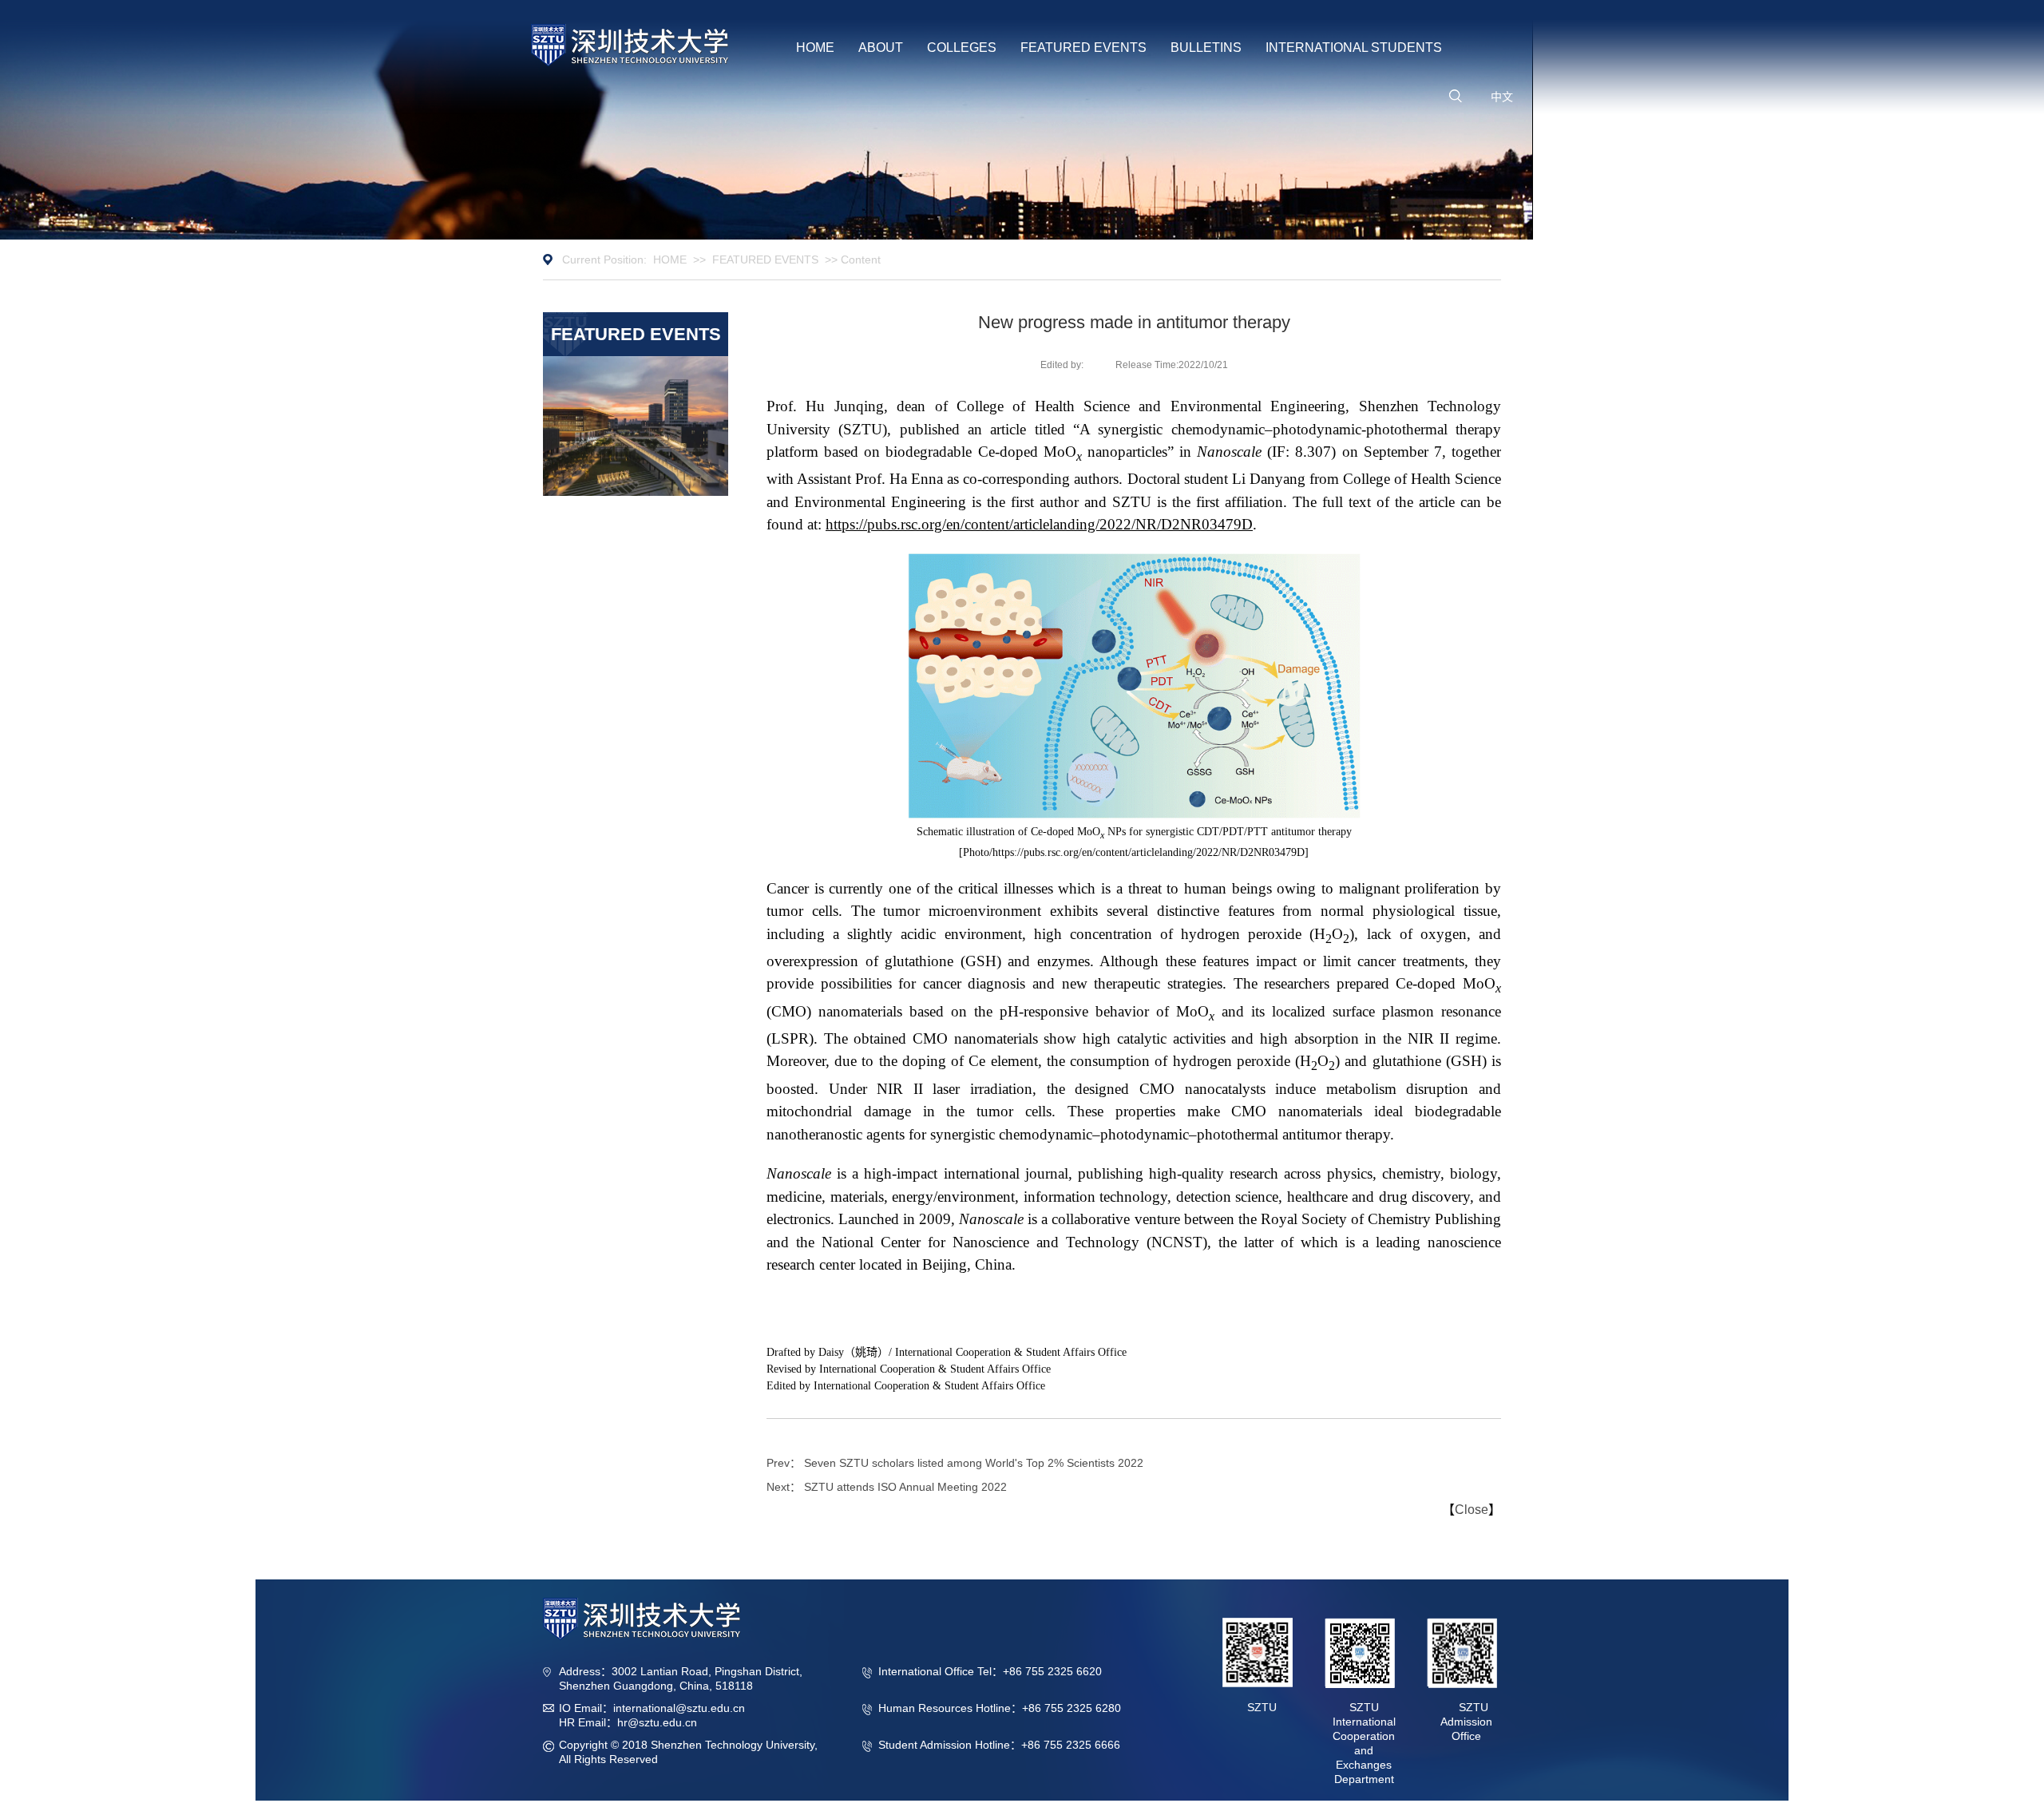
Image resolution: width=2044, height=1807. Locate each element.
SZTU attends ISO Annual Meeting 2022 (905, 1487)
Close (1472, 1510)
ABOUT (881, 48)
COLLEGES (962, 48)
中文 (1502, 97)
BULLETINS (1206, 48)
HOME (815, 48)
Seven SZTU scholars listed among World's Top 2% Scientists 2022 (974, 1463)
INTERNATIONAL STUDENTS (1354, 48)
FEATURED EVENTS (1083, 48)
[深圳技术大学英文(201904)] (630, 45)
